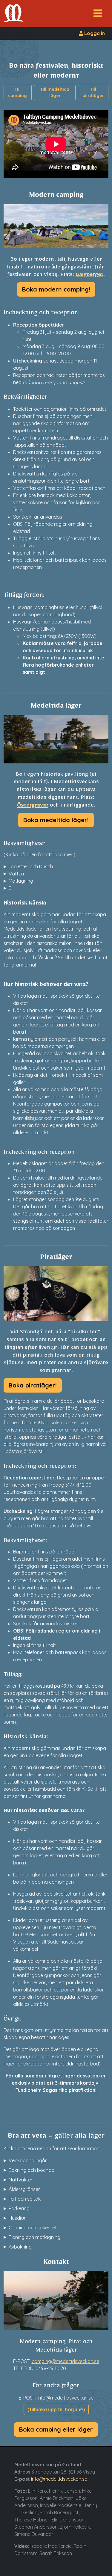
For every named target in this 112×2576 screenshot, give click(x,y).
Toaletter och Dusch (31, 866)
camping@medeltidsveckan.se (65, 2361)
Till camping (17, 92)
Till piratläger (93, 92)
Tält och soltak (25, 2199)
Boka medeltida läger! (56, 820)
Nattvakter (21, 2180)
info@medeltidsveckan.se (59, 2479)
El (10, 888)
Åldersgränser (24, 2189)
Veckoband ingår (28, 2160)
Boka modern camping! (56, 289)
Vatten (16, 874)
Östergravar (33, 806)
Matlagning (21, 881)
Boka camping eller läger (56, 2429)
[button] (98, 15)
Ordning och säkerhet (33, 2228)
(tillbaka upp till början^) (56, 2409)
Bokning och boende (31, 2170)
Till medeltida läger (55, 92)
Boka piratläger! (33, 1385)
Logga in (94, 33)
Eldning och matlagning (34, 2237)
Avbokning (20, 2247)
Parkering (19, 2208)
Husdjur (17, 2218)
